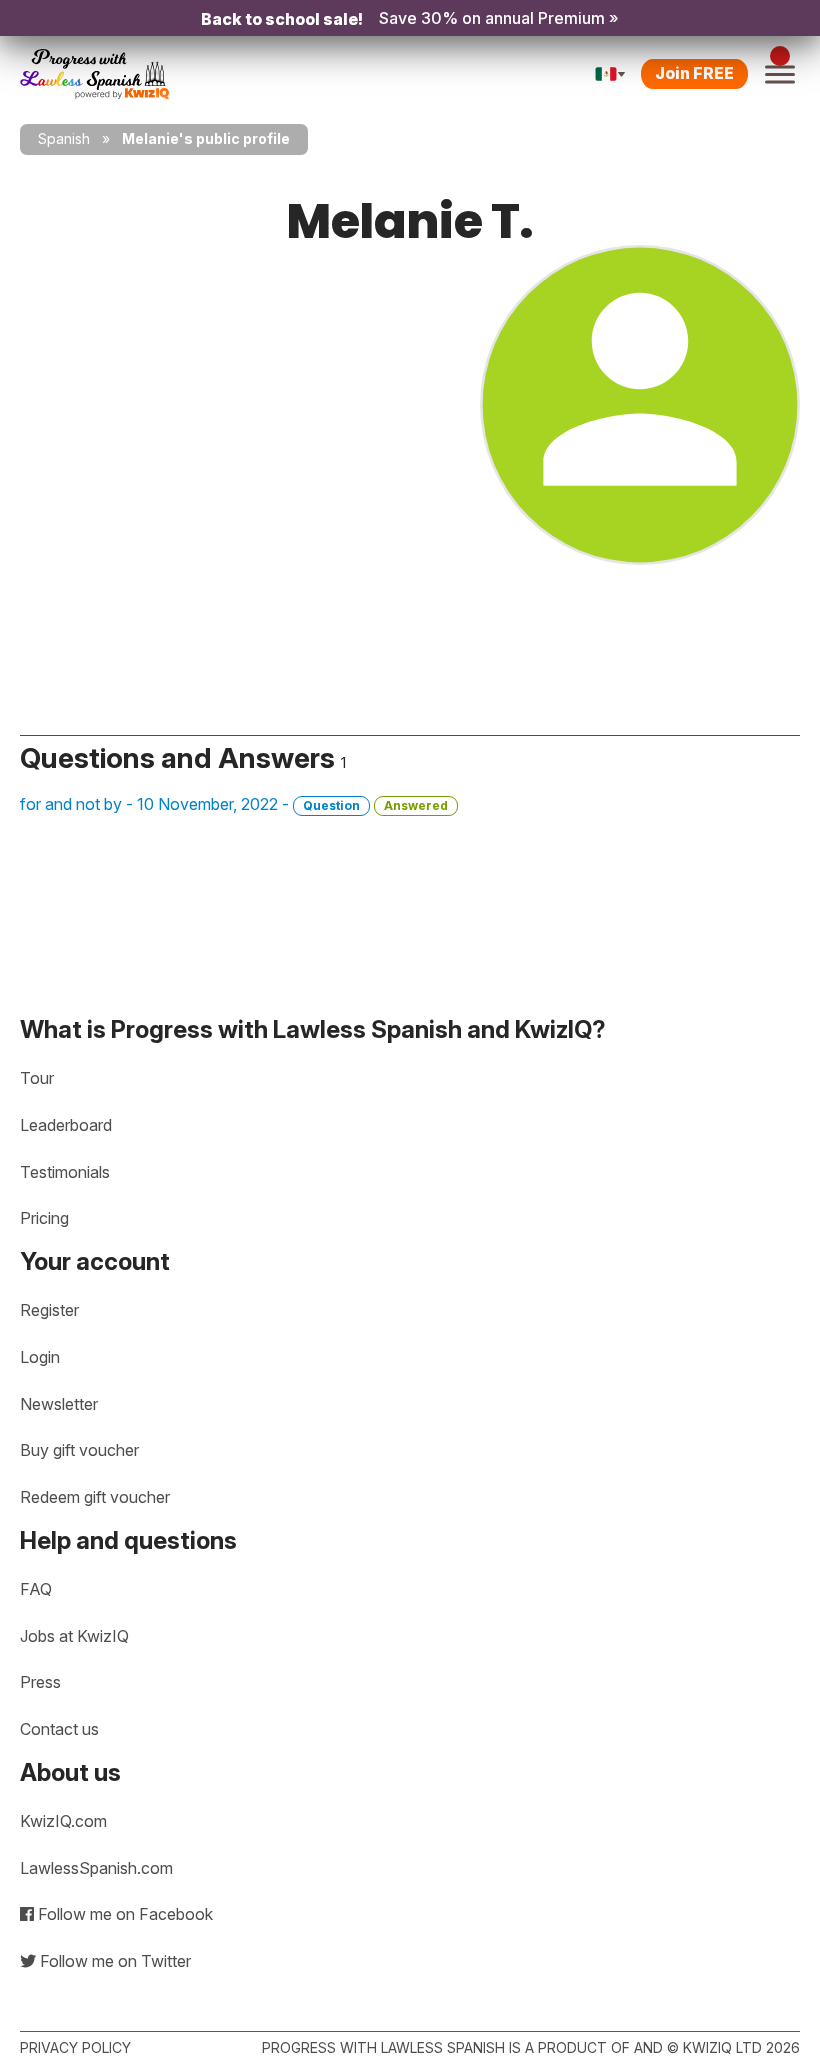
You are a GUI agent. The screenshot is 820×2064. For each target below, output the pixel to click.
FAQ (36, 1589)
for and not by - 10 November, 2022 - (234, 804)
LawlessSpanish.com (96, 1868)
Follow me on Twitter (113, 1961)
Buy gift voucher (79, 1450)
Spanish (64, 138)
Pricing (44, 1218)
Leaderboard (66, 1125)
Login (40, 1357)
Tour (37, 1078)
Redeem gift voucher (95, 1497)
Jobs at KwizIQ (74, 1636)
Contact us (59, 1729)
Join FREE (694, 73)
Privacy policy (75, 2047)
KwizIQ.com (63, 1821)
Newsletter (59, 1404)
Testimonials (65, 1172)
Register (49, 1310)
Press (40, 1682)
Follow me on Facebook (123, 1914)
